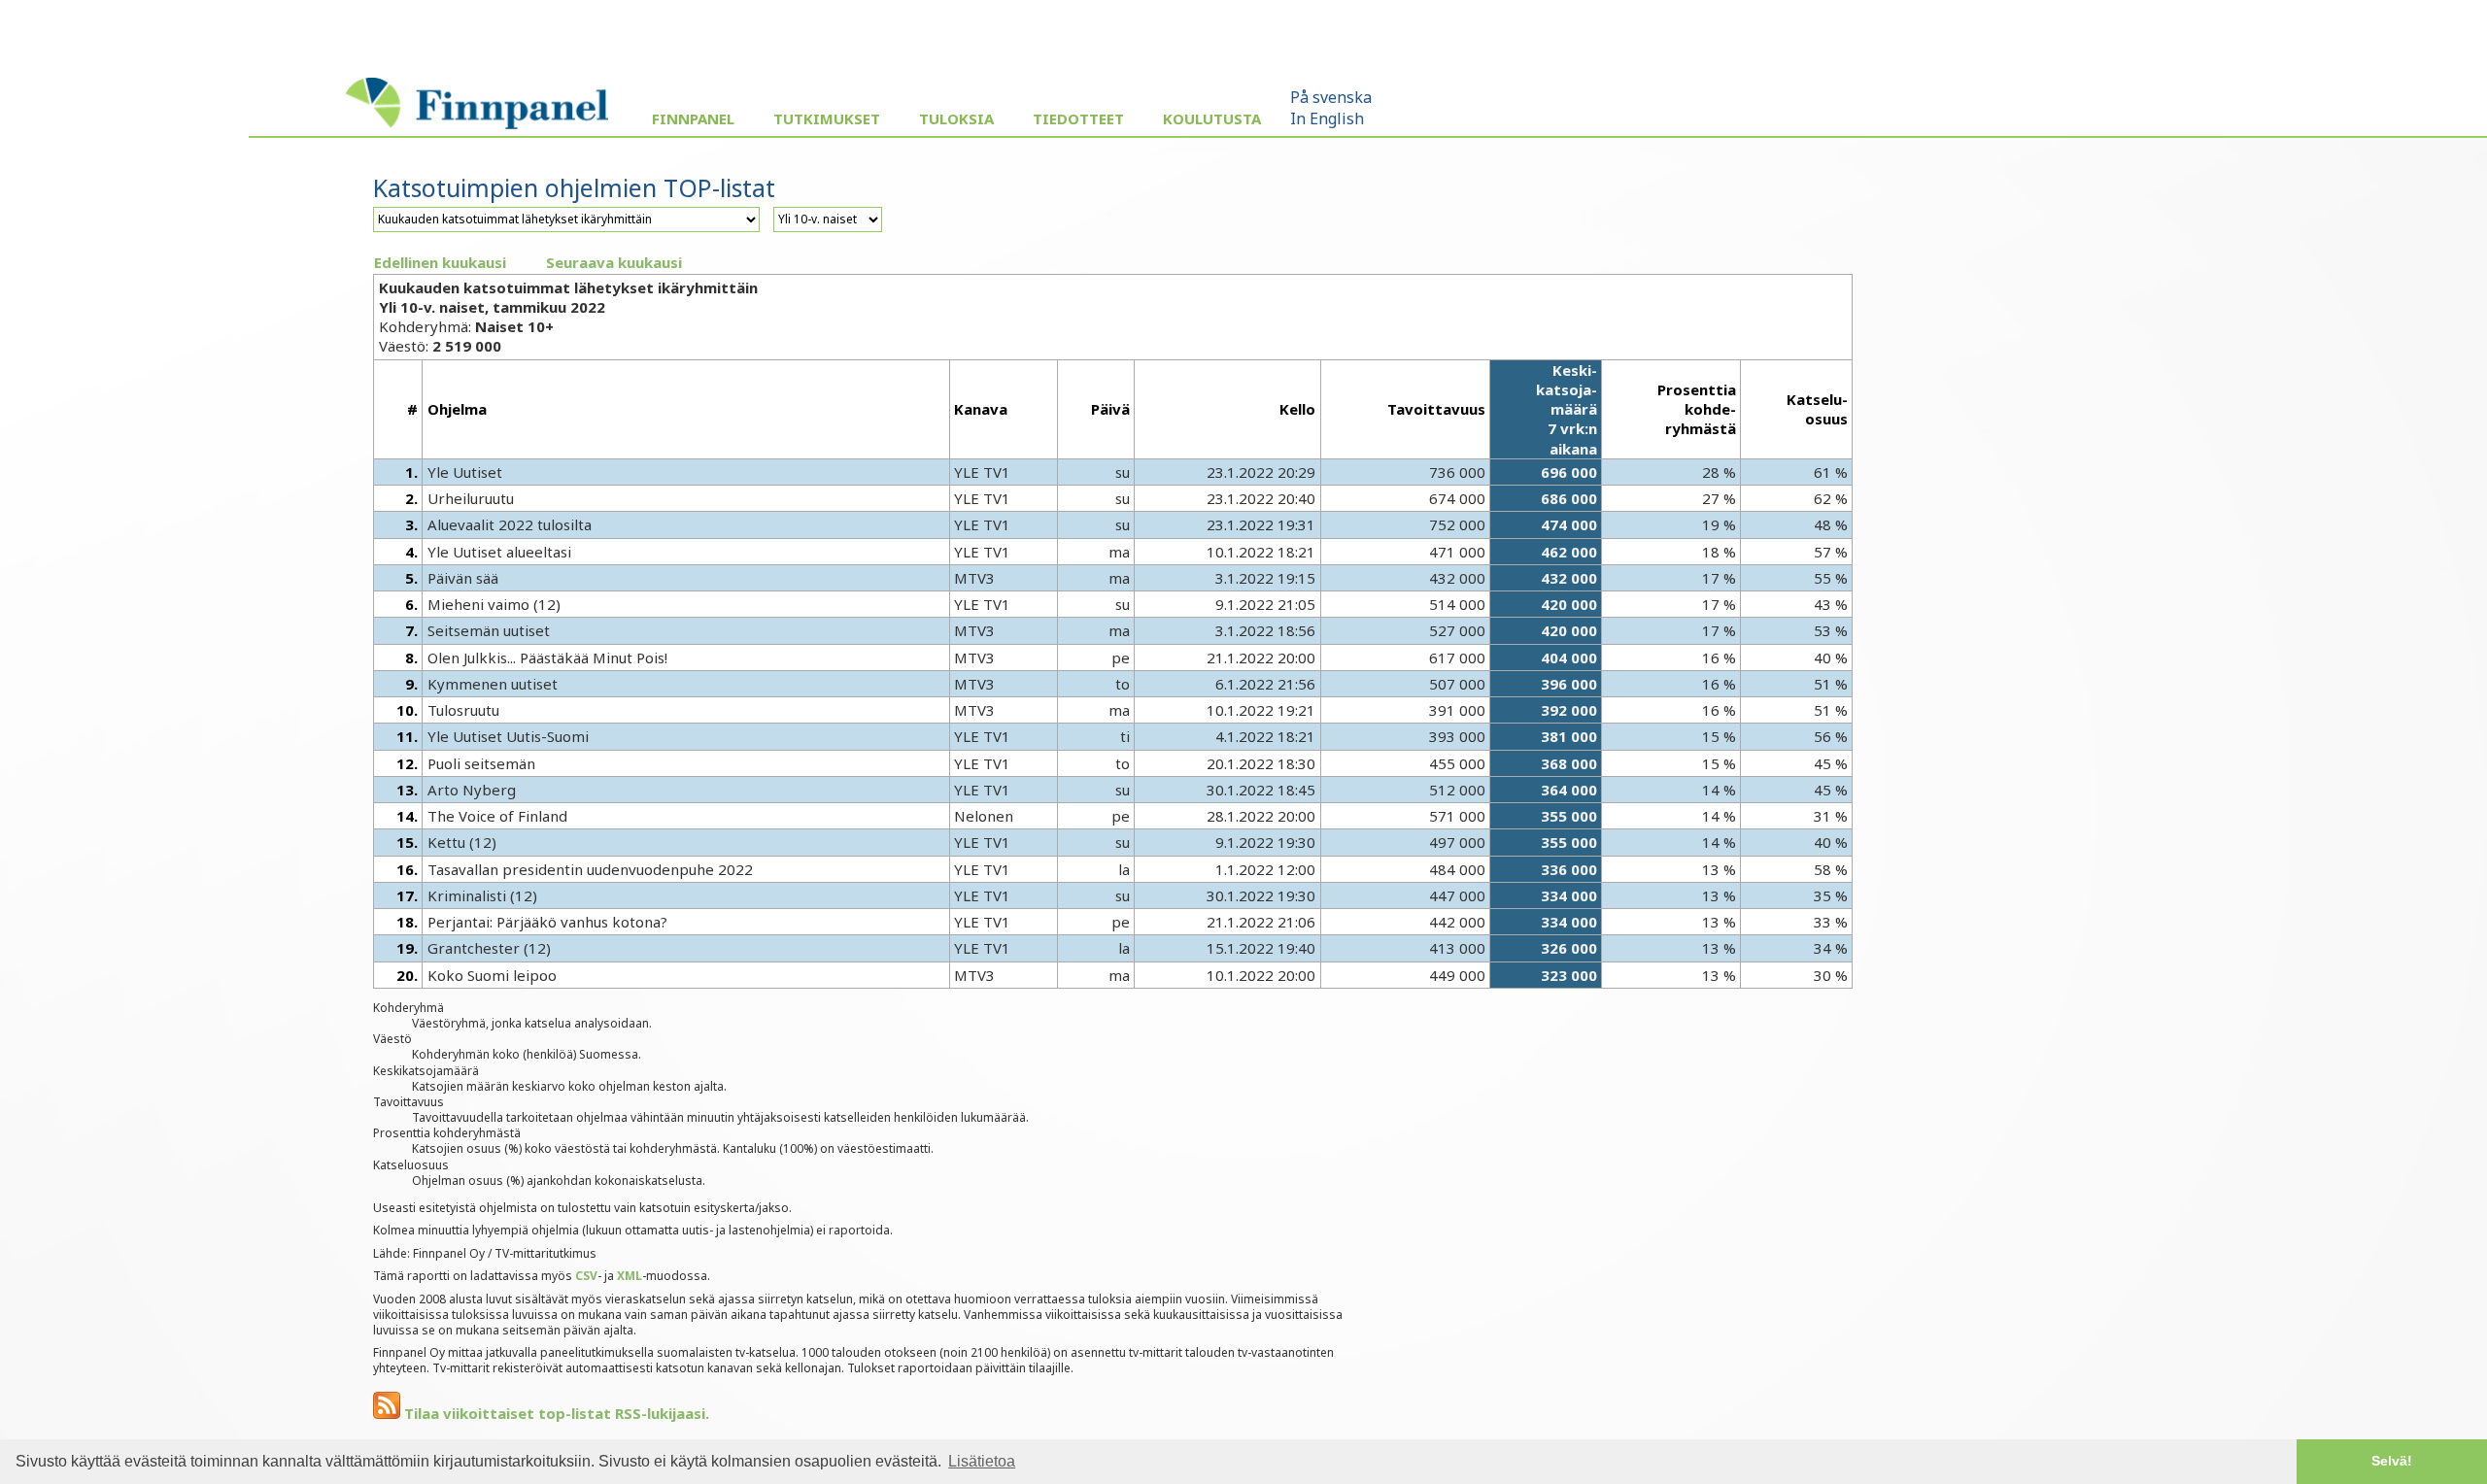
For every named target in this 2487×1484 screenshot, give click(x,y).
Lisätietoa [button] (982, 1461)
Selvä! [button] (2392, 1461)
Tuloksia (956, 118)
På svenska (1331, 97)
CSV (586, 1276)
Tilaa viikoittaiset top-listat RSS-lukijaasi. (555, 1413)
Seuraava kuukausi (614, 262)
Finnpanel (693, 118)
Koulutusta (1212, 118)
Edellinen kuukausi (440, 262)
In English (1327, 118)
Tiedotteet (1078, 118)
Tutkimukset (827, 118)
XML (630, 1276)
